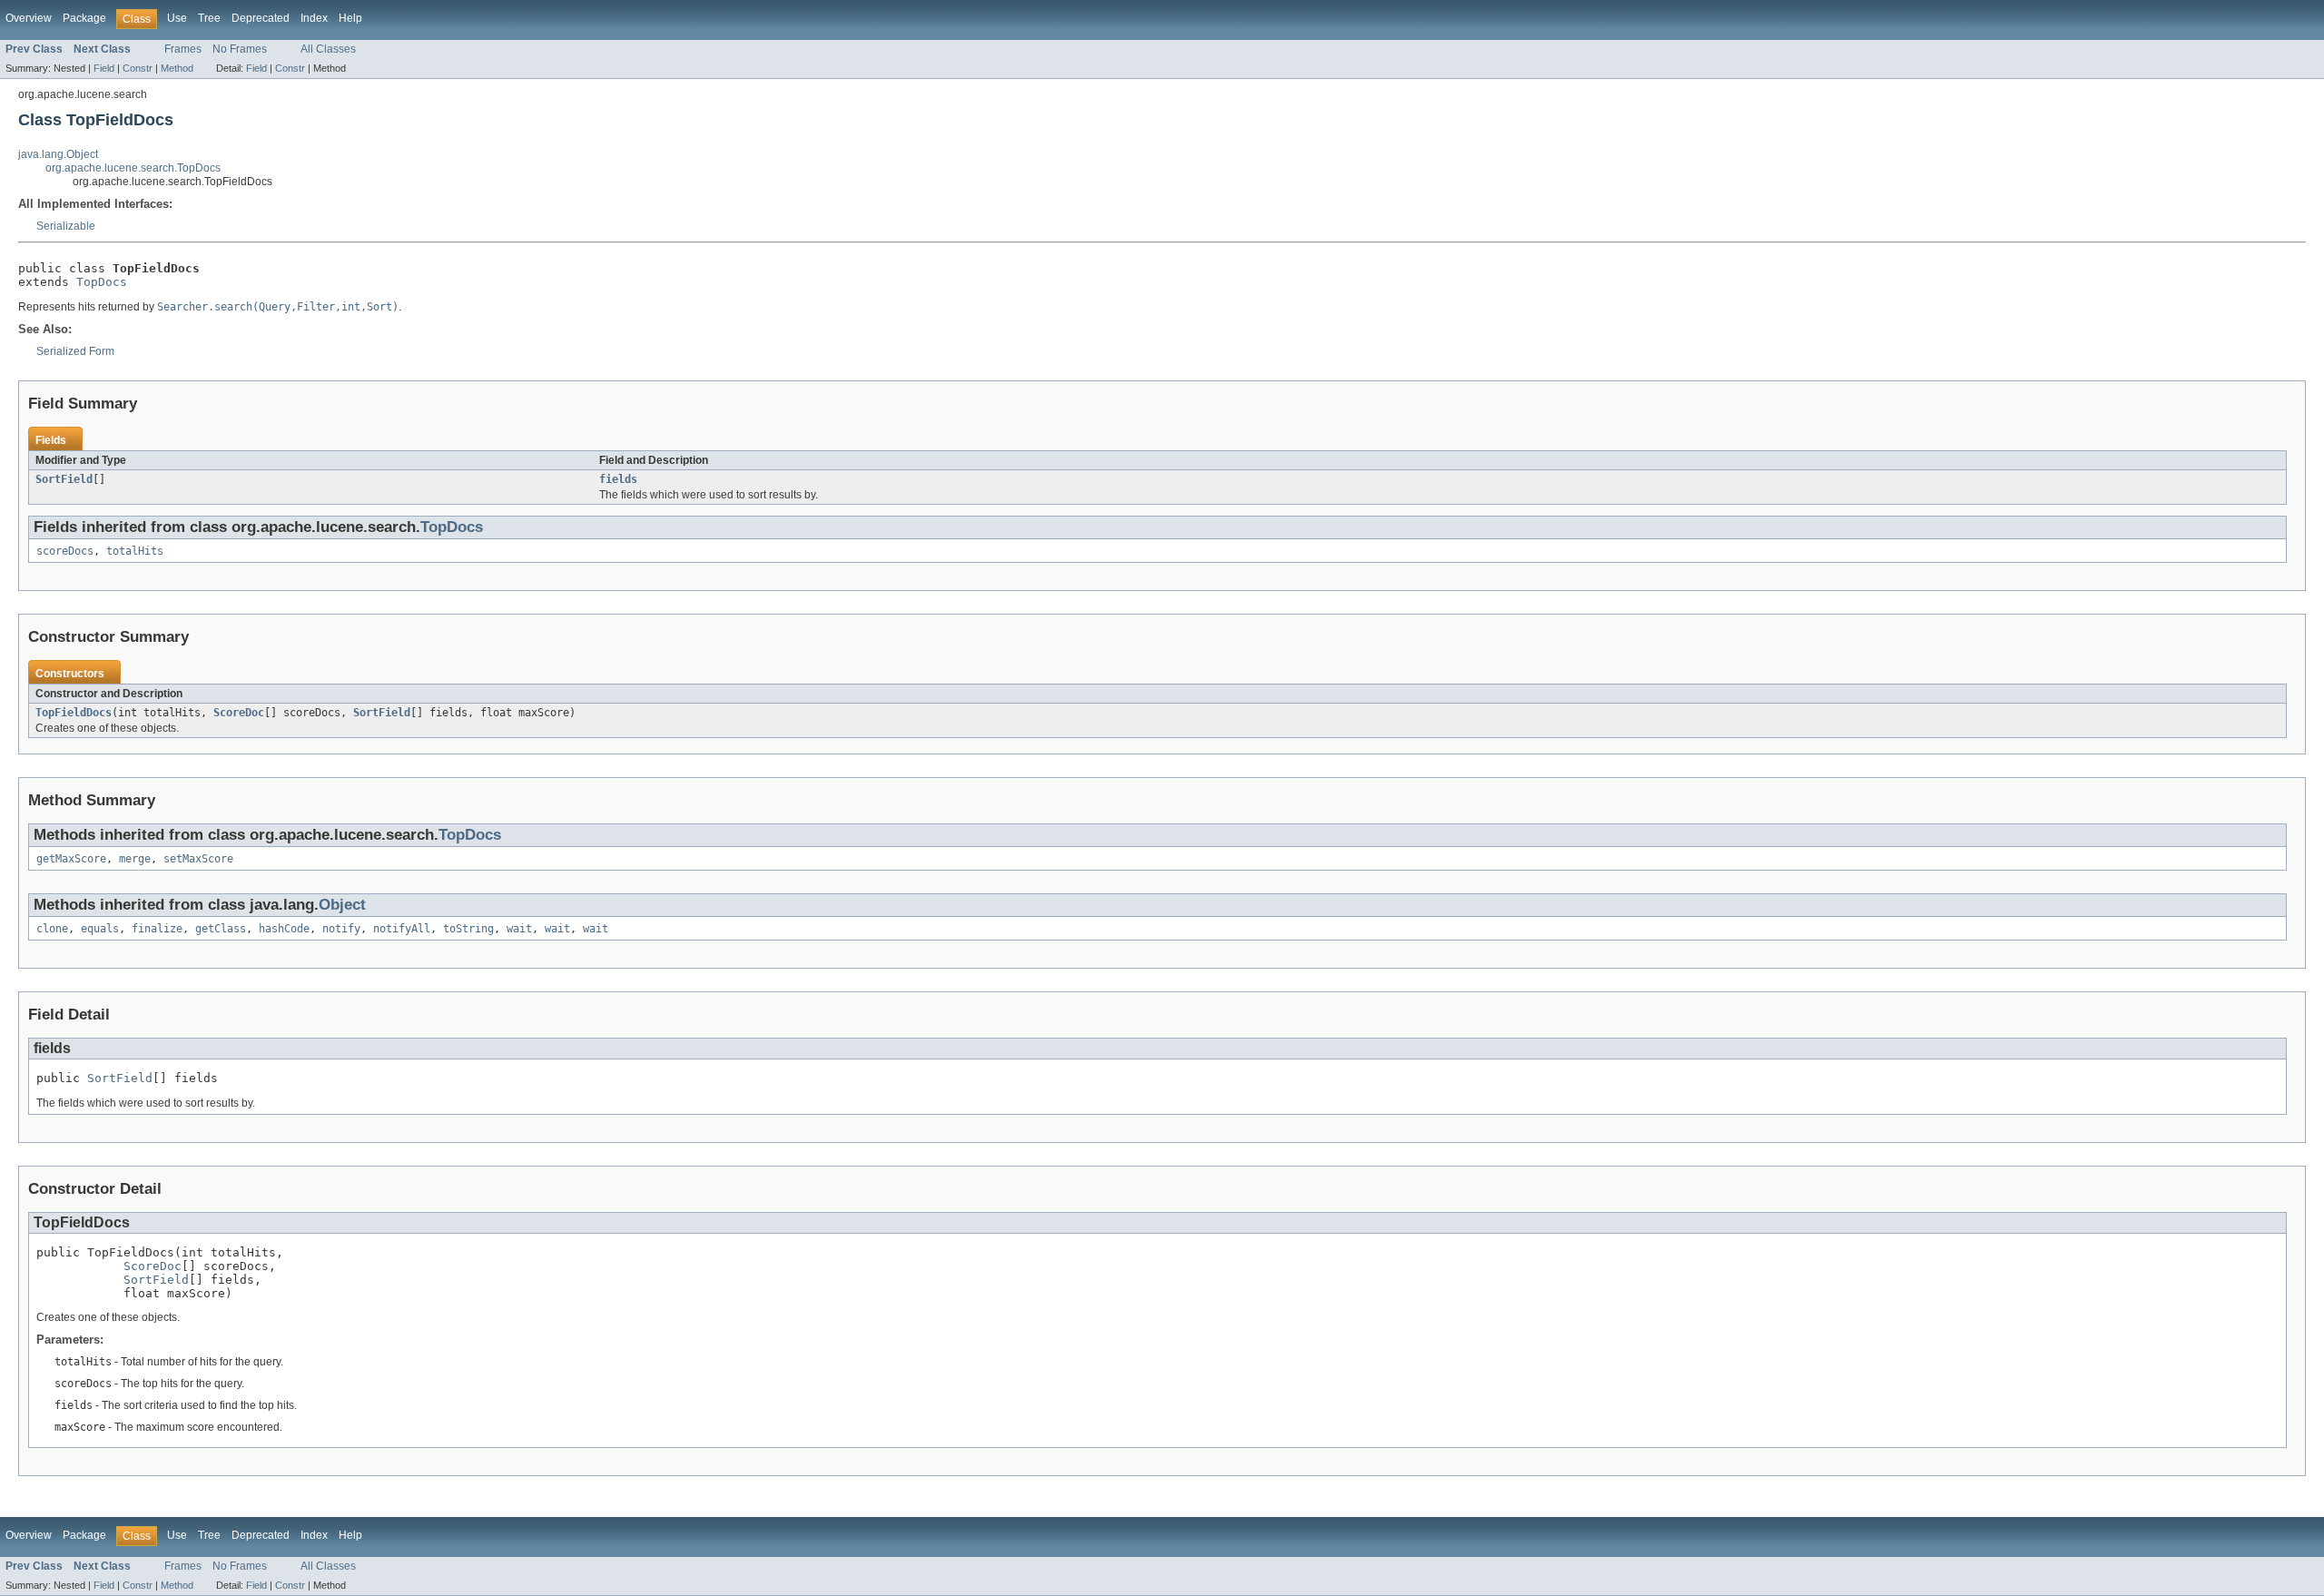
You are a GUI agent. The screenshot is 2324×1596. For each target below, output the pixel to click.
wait (519, 929)
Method (177, 68)
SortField (64, 479)
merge (135, 859)
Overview (29, 18)
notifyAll (402, 929)
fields (618, 479)
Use (177, 18)
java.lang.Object (58, 154)
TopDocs (102, 282)
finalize (157, 929)
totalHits (135, 551)
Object (342, 905)
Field (104, 68)
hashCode (284, 929)
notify (341, 929)
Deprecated (261, 18)
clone (52, 929)
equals (100, 929)
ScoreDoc (239, 713)
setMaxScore (198, 859)
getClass (221, 929)
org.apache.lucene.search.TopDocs (133, 168)
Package (84, 18)
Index (314, 18)
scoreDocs (65, 551)
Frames (183, 49)
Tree (209, 18)
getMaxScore (71, 859)
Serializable (66, 226)
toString (468, 929)
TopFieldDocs (74, 713)
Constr (138, 68)
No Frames (240, 49)
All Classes (328, 49)
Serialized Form (75, 351)
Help (350, 18)
